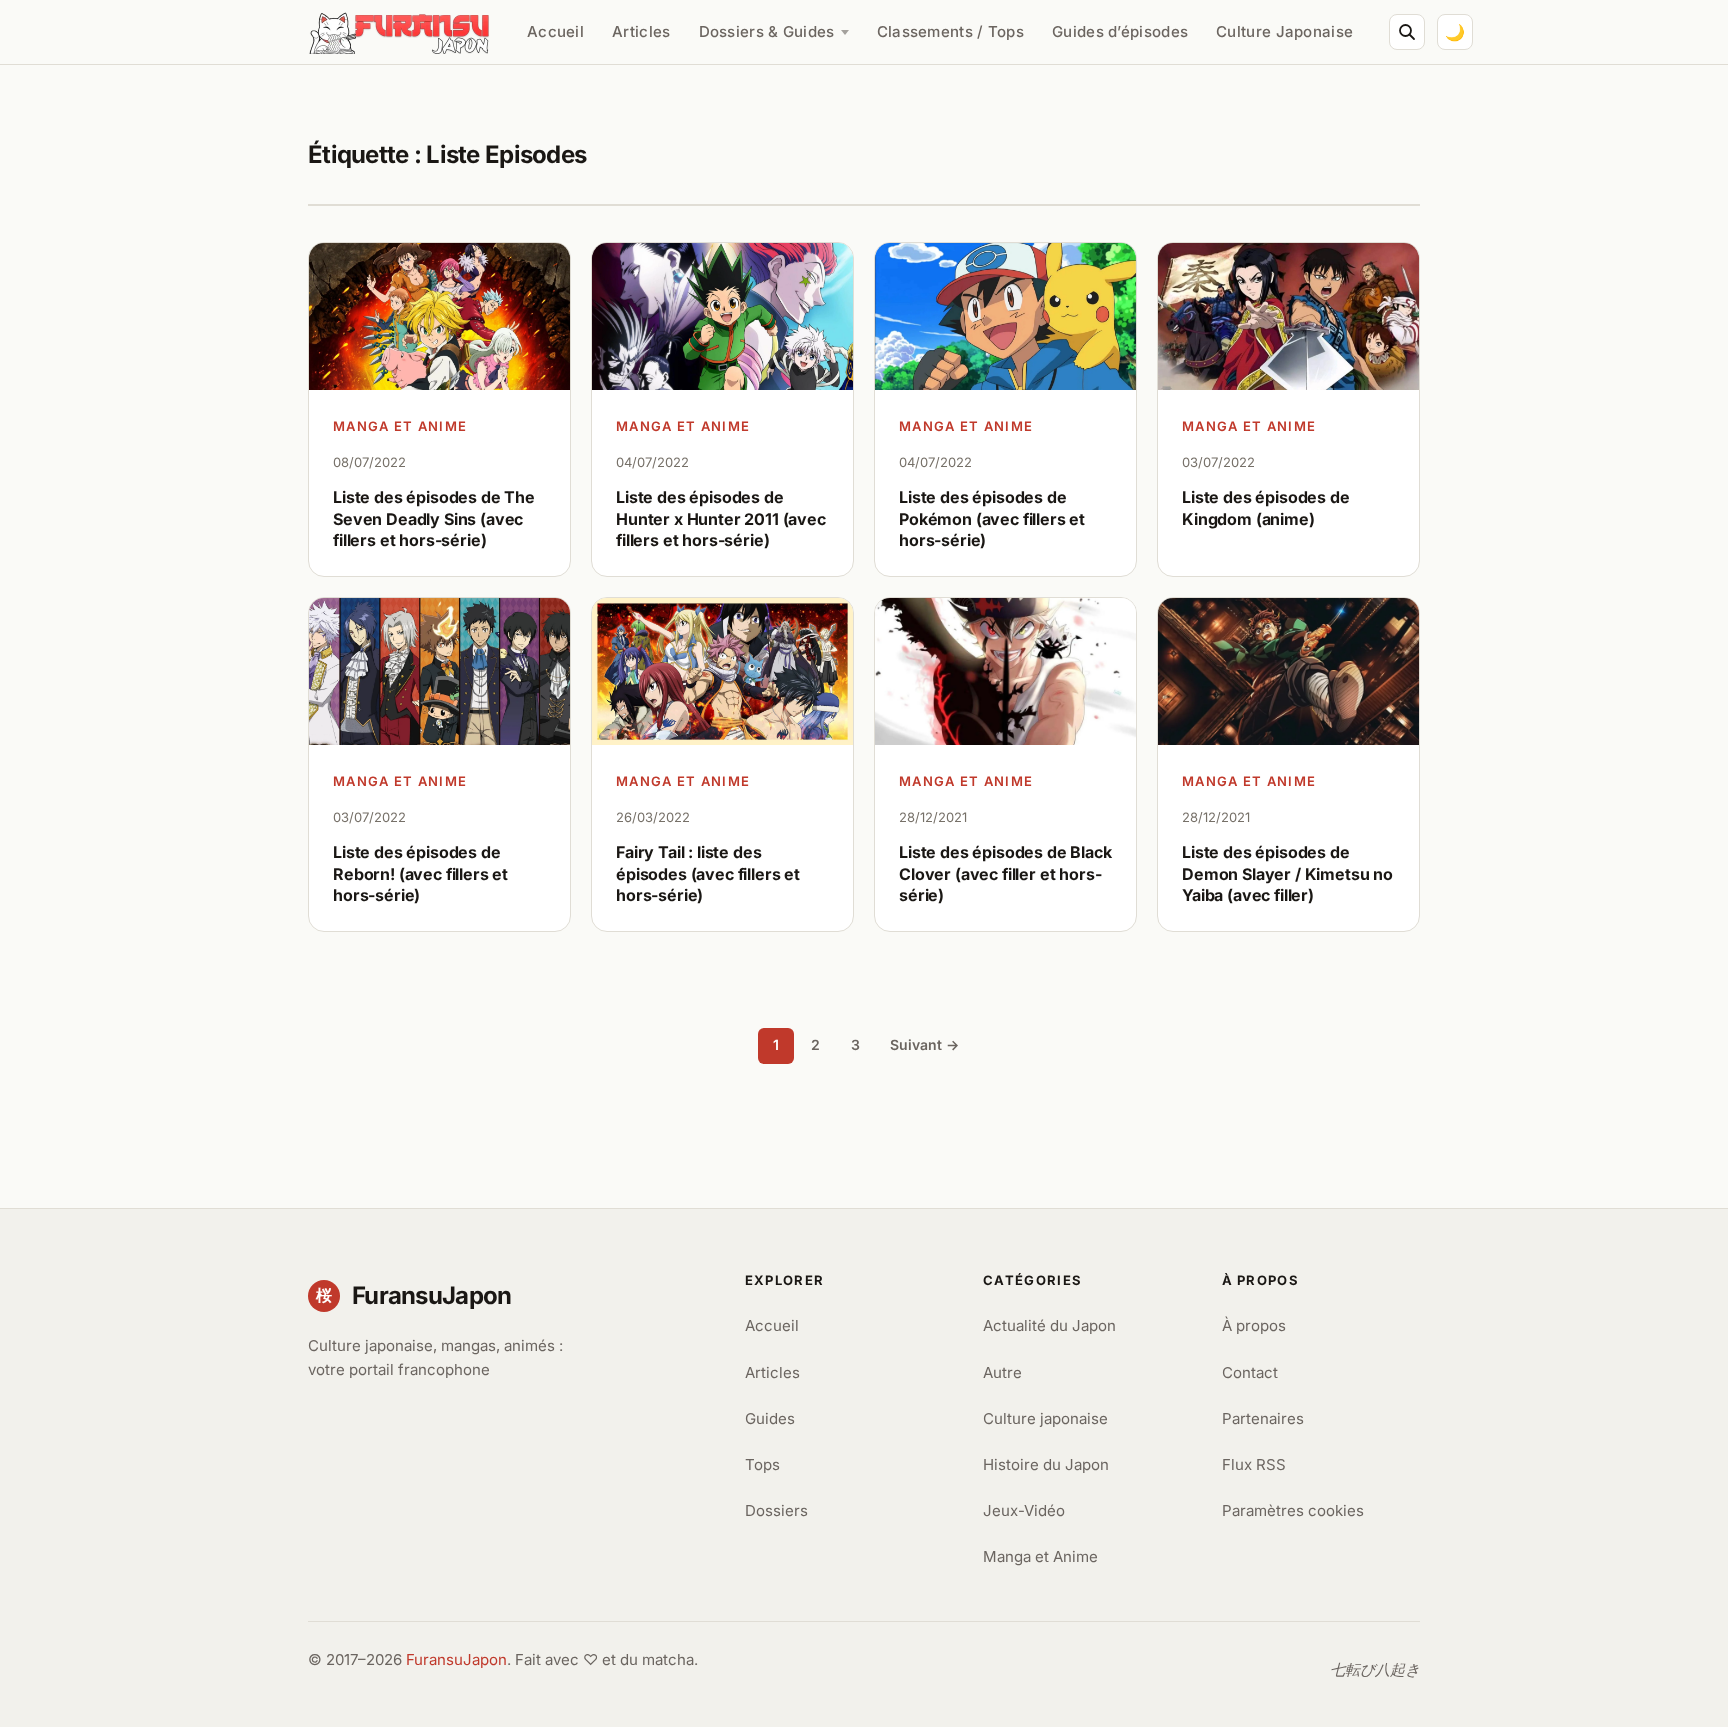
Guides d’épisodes (1120, 31)
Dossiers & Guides (767, 31)
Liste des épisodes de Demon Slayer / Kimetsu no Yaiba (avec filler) (1287, 873)
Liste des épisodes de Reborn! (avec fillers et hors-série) (420, 873)
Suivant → (924, 1044)
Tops (762, 1464)
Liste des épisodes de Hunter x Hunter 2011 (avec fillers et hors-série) (721, 518)
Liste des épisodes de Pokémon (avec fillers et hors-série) (992, 518)
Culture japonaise (1045, 1418)
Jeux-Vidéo (1024, 1510)
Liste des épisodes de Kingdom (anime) (1266, 508)
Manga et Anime (400, 426)
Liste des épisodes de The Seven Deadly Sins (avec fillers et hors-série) (434, 518)
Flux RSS (1254, 1464)
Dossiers (776, 1510)
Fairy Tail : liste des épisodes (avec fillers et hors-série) (708, 873)
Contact (1250, 1372)
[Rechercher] (1407, 32)
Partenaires (1263, 1418)
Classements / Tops (950, 31)
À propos (1254, 1325)
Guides (770, 1418)
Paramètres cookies (1293, 1510)
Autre (1002, 1372)
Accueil (555, 31)
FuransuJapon (456, 1659)
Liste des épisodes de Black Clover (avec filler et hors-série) (1005, 873)
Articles (641, 31)
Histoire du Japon (1046, 1464)
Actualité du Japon (1049, 1325)
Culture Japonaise (1284, 31)
